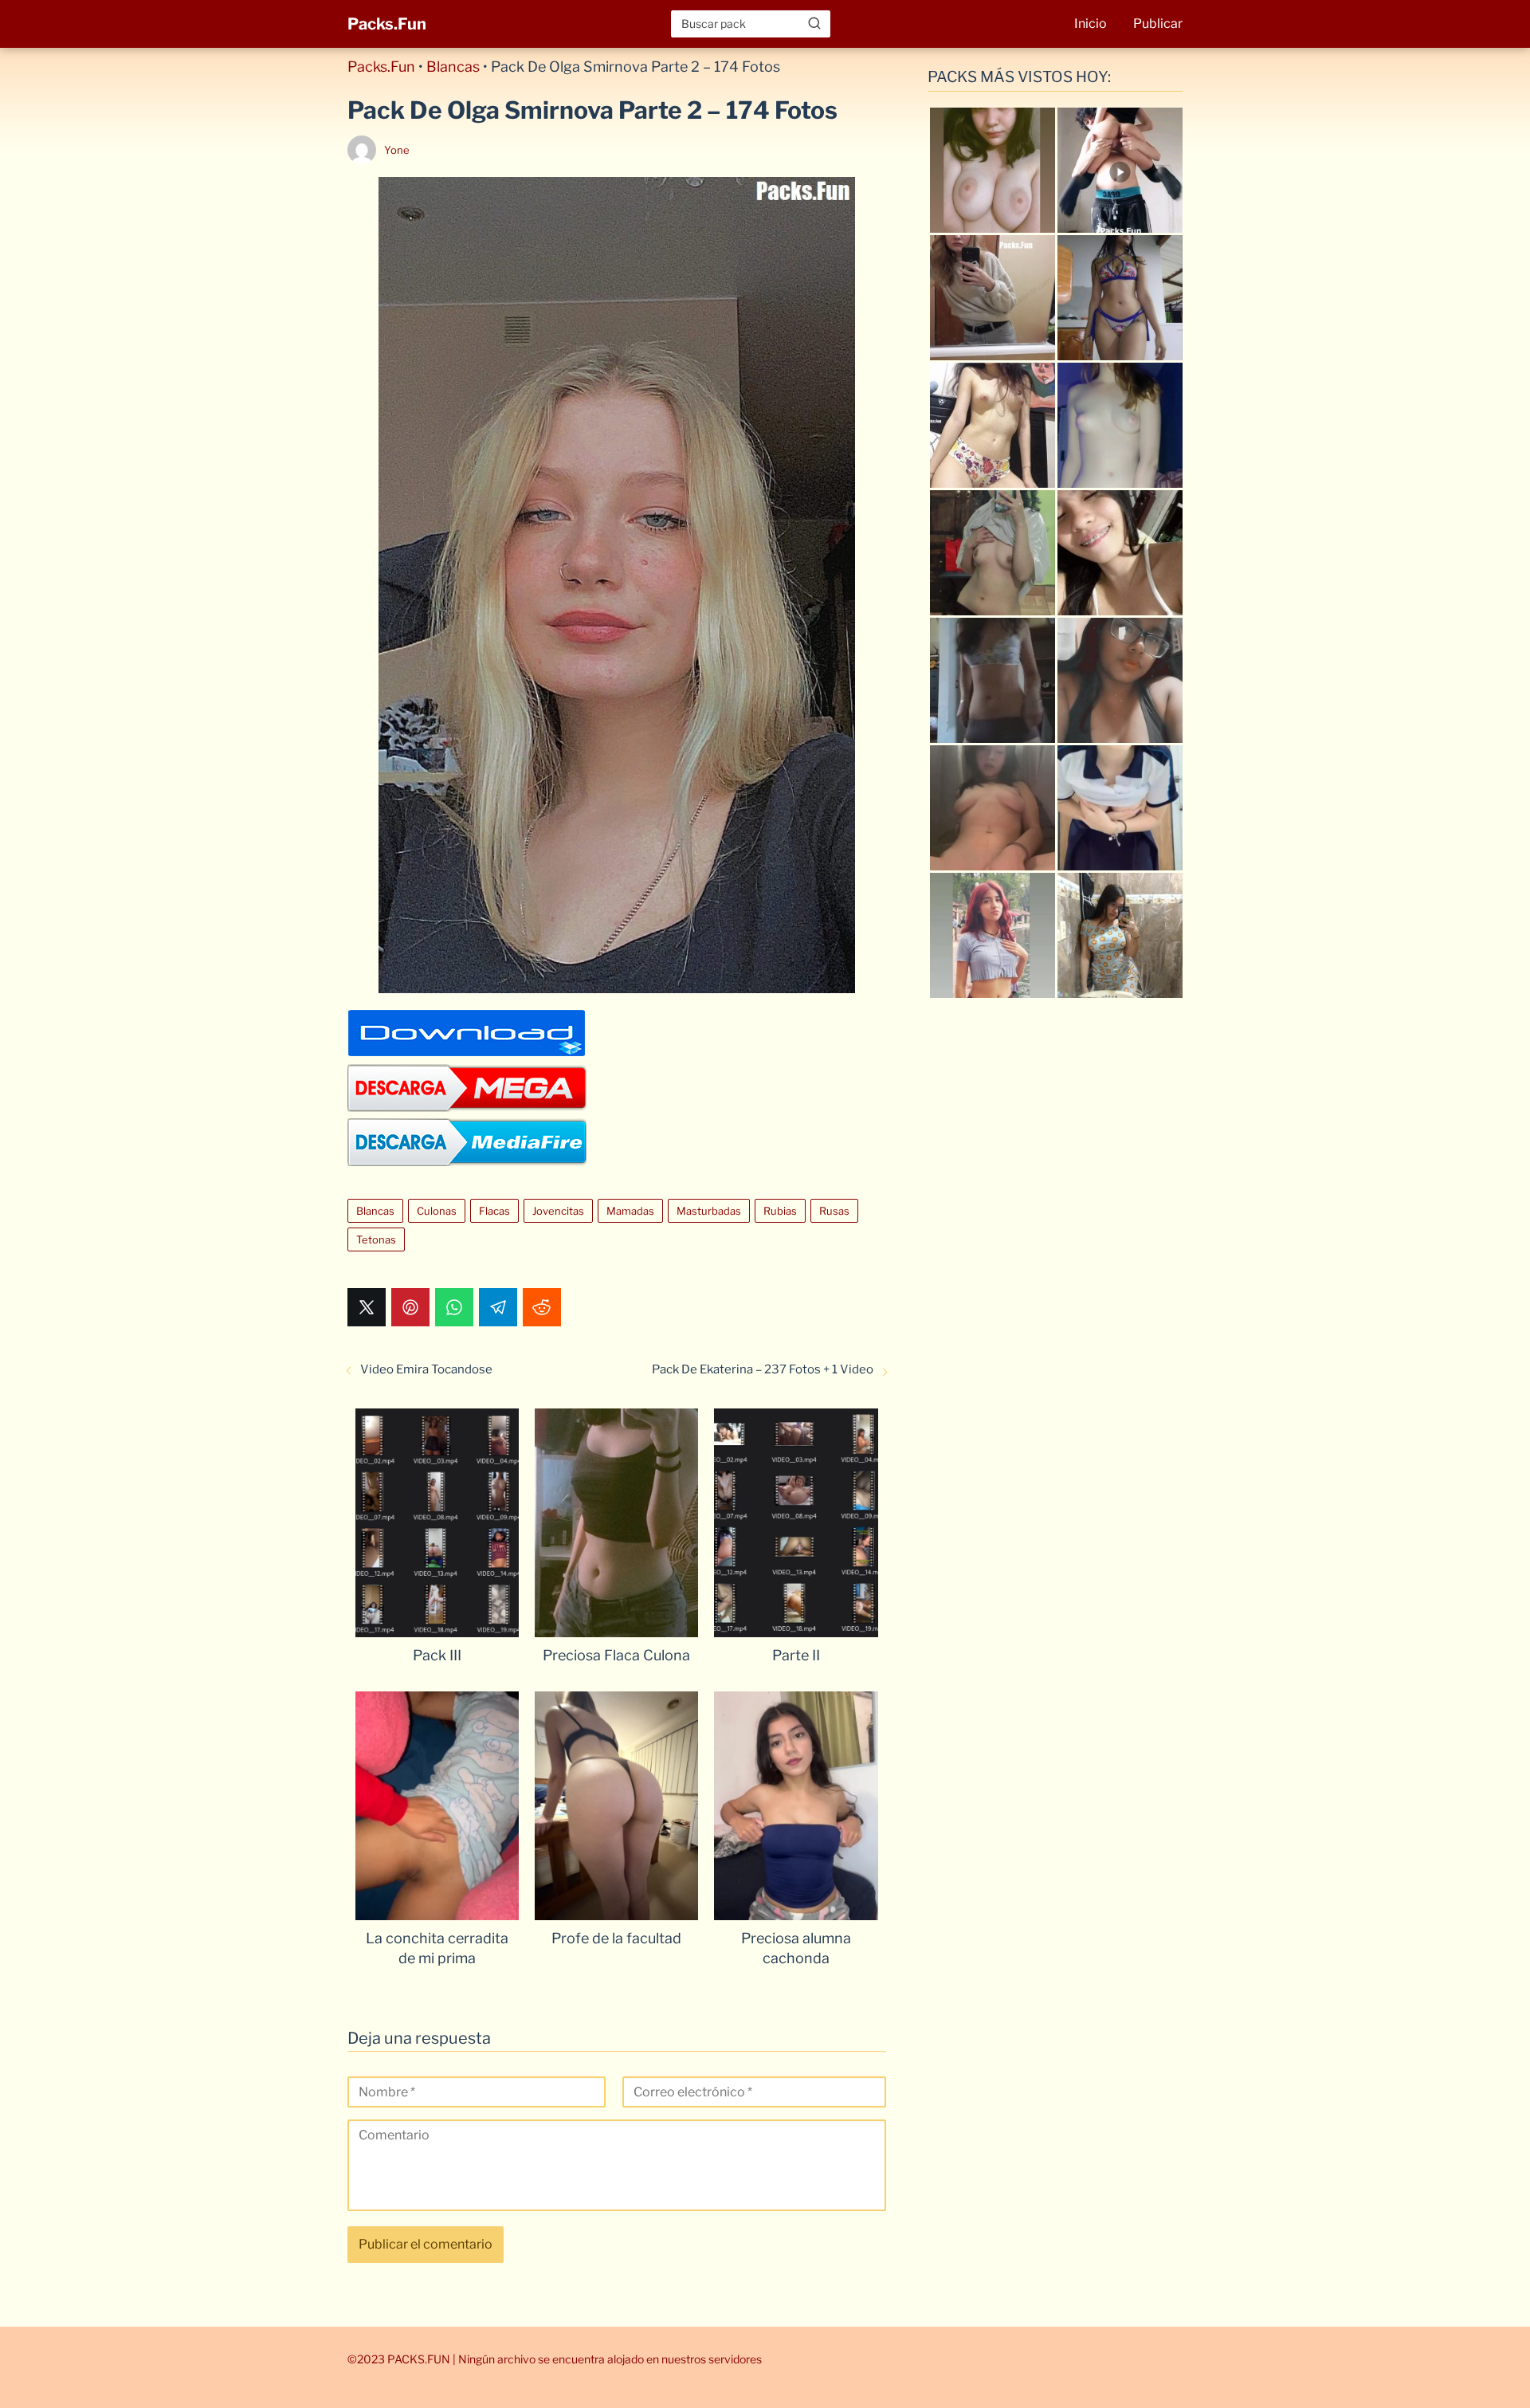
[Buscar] (814, 23)
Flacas (494, 1211)
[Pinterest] (410, 1307)
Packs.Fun (387, 24)
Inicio (1091, 24)
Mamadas (630, 1211)
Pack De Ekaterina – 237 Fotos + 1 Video (763, 1369)
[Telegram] (498, 1307)
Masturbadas (709, 1211)
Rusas (834, 1211)
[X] (367, 1307)
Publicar (1158, 24)
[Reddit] (542, 1307)
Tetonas (376, 1239)
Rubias (780, 1211)
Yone (397, 150)
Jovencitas (558, 1211)
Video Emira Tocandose (426, 1369)
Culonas (437, 1211)
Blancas (453, 67)
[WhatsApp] (454, 1307)
